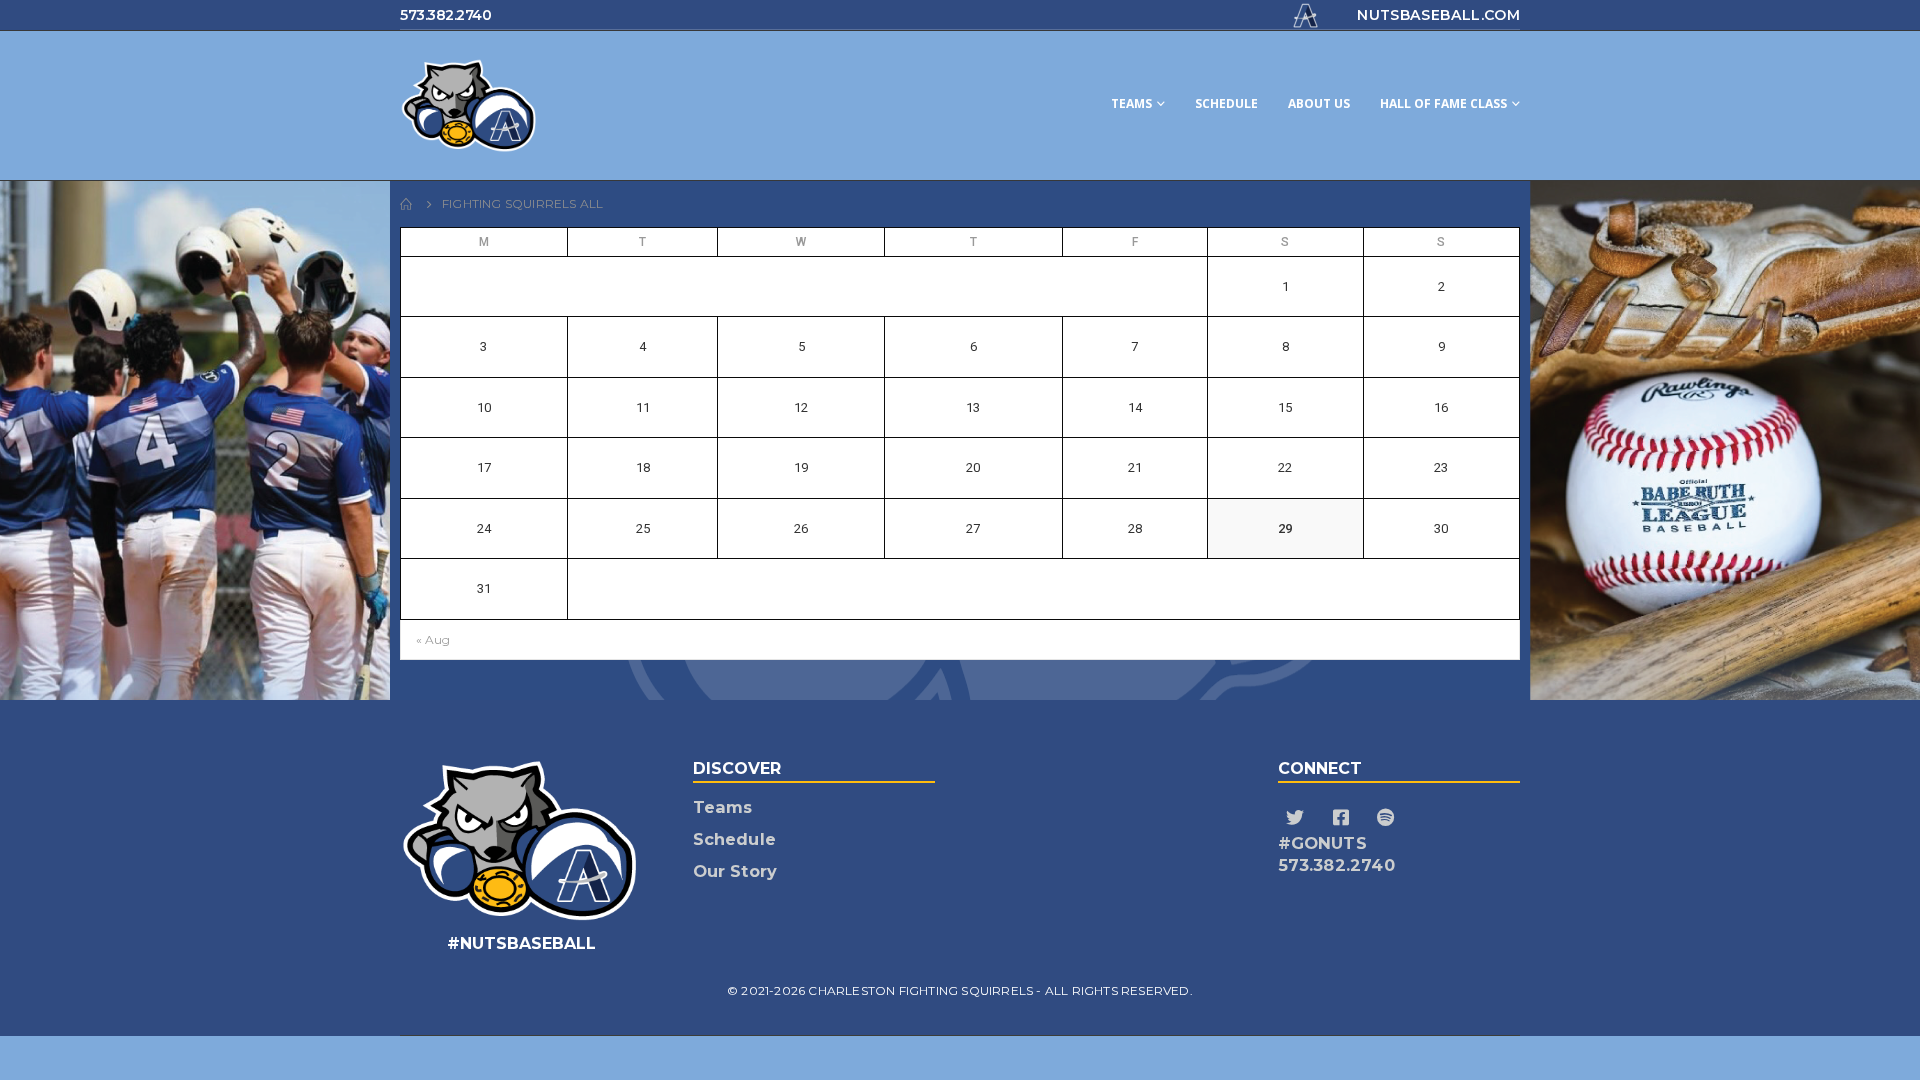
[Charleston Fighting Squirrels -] (550, 105)
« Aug (433, 639)
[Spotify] (1388, 818)
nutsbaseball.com (1438, 15)
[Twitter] (1298, 818)
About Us (1319, 103)
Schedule (1226, 103)
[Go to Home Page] (407, 204)
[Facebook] (1343, 818)
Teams (1131, 103)
